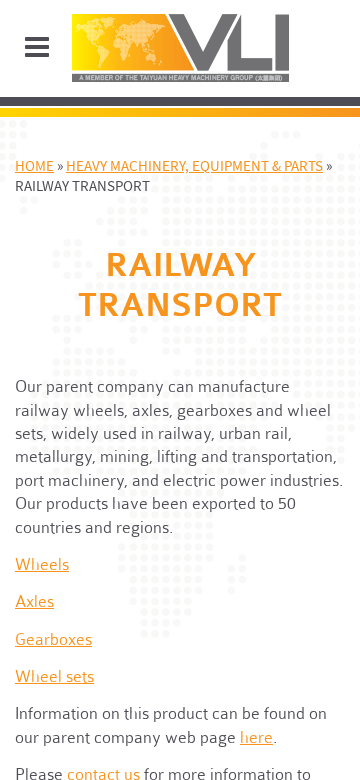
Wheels (42, 564)
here (256, 737)
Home (34, 166)
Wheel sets (54, 676)
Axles (34, 601)
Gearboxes (53, 639)
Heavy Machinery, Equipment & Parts (194, 166)
